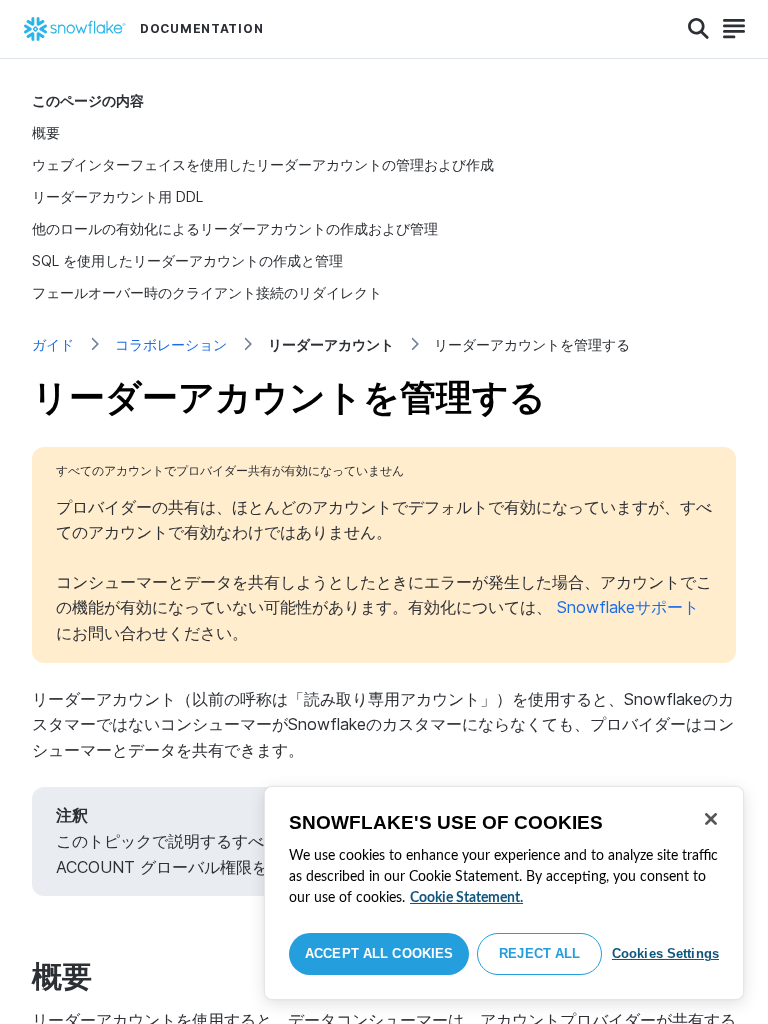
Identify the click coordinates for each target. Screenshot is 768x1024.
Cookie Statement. (466, 898)
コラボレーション (171, 344)
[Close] (711, 819)
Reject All (539, 953)
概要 (46, 132)
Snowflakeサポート (628, 607)
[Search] (698, 29)
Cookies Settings (665, 953)
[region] (504, 893)
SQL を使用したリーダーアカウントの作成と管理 (187, 260)
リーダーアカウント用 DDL (117, 196)
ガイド (53, 344)
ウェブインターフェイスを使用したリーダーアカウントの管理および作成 (263, 164)
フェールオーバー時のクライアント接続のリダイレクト (207, 292)
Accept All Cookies (379, 953)
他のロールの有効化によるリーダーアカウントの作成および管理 (235, 228)
